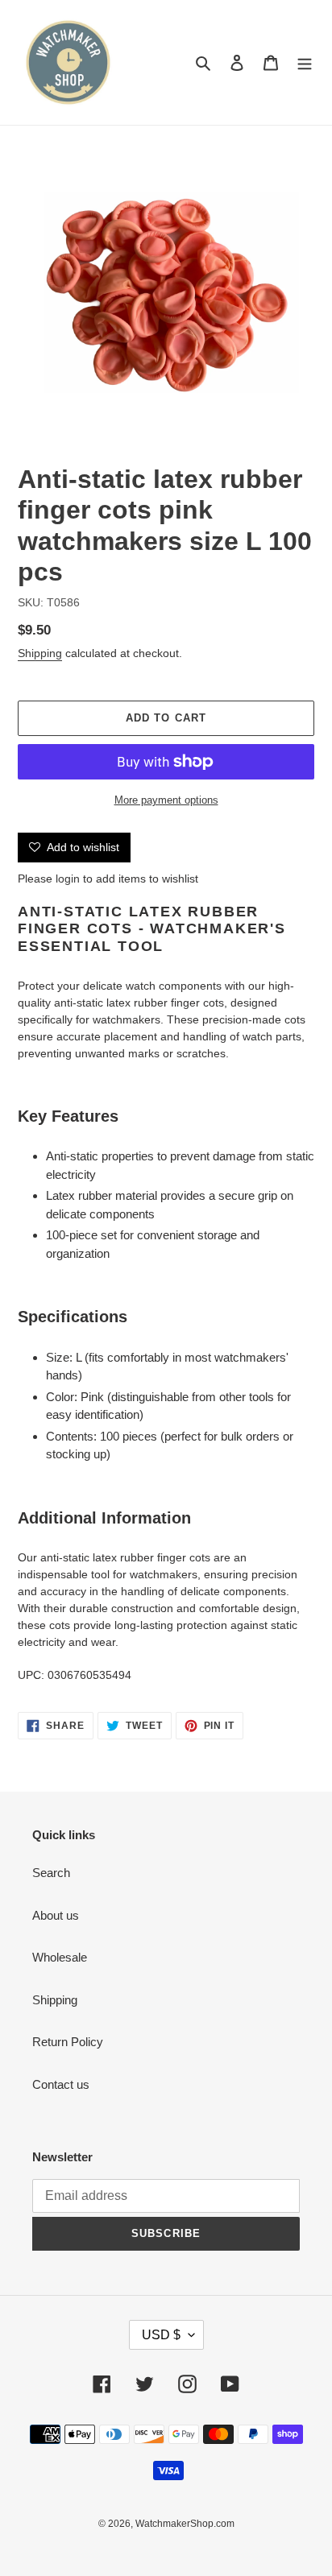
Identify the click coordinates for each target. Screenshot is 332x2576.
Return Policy (68, 2042)
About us (56, 1915)
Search (51, 1873)
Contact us (61, 2084)
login (68, 879)
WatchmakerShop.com (185, 2524)
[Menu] (305, 62)
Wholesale (60, 1957)
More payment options (166, 800)
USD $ (161, 2335)
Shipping (40, 653)
